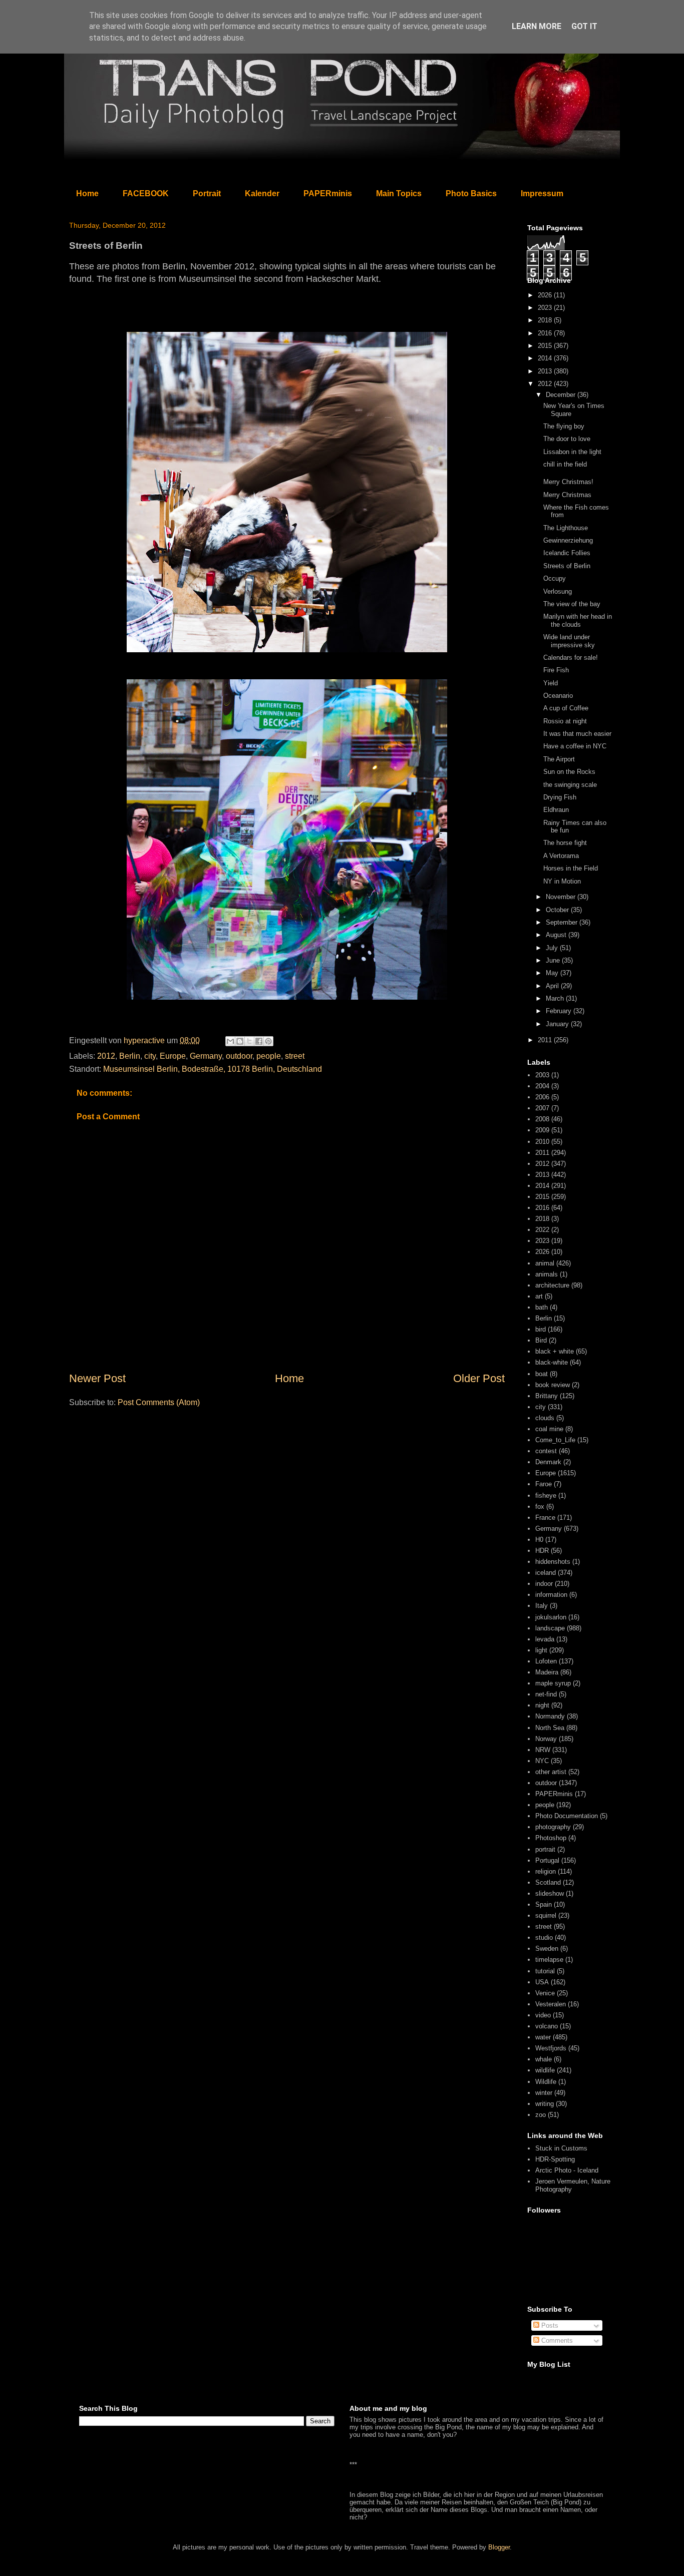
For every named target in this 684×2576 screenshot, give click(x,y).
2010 (542, 1142)
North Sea (550, 1728)
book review (553, 1385)
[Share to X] (249, 1041)
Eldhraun (556, 810)
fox (540, 1507)
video (543, 2015)
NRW (543, 1750)
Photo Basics (471, 193)
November (562, 897)
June (554, 960)
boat (542, 1374)
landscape (550, 1628)
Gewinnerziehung (568, 540)
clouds (545, 1418)
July (553, 948)
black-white (552, 1362)
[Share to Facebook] (259, 1041)
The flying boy (564, 426)
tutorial (545, 1971)
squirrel (546, 1915)
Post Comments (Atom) (159, 1402)
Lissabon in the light (572, 452)
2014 (546, 358)
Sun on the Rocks (569, 772)
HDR (542, 1551)
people (269, 1056)
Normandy (550, 1716)
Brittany (547, 1396)
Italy (542, 1606)
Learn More (537, 26)
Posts (549, 2325)
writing (545, 2104)
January (558, 1024)
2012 (106, 1056)
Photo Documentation (567, 1816)
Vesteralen (551, 2004)
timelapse (549, 1960)
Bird (541, 1340)
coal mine (549, 1429)
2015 (546, 346)
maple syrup (553, 1683)
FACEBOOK (146, 193)
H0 (539, 1540)
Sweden (547, 1949)
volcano (547, 2026)
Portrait (207, 193)
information (551, 1595)
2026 (546, 295)
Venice (545, 1993)
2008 (542, 1119)
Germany (206, 1056)
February (560, 1011)
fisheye (546, 1495)
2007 (542, 1108)
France (545, 1518)
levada (545, 1639)
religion (546, 1871)
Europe (173, 1056)
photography (553, 1827)
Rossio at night (565, 721)
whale (544, 2059)
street (295, 1056)
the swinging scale (570, 785)
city (150, 1056)
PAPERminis (328, 193)
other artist (551, 1772)
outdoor (239, 1056)
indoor (544, 1584)
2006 (542, 1097)
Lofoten (546, 1661)
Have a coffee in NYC (575, 746)
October (558, 910)
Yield (551, 683)
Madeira (547, 1672)
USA (542, 1982)
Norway (546, 1739)
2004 (542, 1086)
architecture (552, 1285)
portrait (545, 1849)
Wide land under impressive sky (569, 641)
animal (545, 1263)
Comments (556, 2340)
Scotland (548, 1882)
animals (547, 1274)
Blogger (499, 2547)
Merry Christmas (567, 495)
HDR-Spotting (555, 2159)
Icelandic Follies (567, 553)
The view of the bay (572, 604)
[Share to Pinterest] (268, 1041)
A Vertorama (561, 856)
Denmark (548, 1462)
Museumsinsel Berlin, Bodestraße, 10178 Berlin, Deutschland (213, 1069)
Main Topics (399, 193)
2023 (546, 308)
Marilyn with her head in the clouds (578, 620)
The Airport (559, 759)
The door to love (567, 439)
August (557, 935)
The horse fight (565, 843)
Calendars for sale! (571, 658)
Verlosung (558, 591)
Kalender (262, 193)
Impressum (542, 193)
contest (546, 1451)
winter (544, 2093)
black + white (555, 1351)
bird (541, 1329)
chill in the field (565, 464)
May (553, 973)
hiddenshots (553, 1562)
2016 (546, 333)
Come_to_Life (555, 1440)
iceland (546, 1573)
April (553, 986)
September (563, 922)
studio (544, 1938)
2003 (542, 1075)
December (562, 395)
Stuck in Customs (561, 2148)
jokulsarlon (551, 1617)
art (539, 1296)
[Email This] (230, 1041)
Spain (544, 1904)
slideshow (550, 1893)
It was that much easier (577, 734)
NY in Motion (562, 881)
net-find (546, 1694)
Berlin (130, 1056)
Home (87, 193)
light (541, 1650)
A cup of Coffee (566, 708)
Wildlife (546, 2082)
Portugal (547, 1860)
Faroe (544, 1484)
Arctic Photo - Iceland (567, 2170)
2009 (542, 1130)
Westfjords (551, 2048)
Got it (584, 26)
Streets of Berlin (567, 566)
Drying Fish (560, 797)
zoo (541, 2115)
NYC (542, 1761)
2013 (546, 371)
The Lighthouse (566, 528)
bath (542, 1307)
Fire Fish (556, 670)
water (543, 2037)
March (556, 998)
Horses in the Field (571, 868)
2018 (546, 320)
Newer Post (97, 1378)
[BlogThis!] (240, 1041)
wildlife (545, 2070)
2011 (546, 1040)
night (542, 1705)
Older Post (479, 1378)
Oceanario (558, 696)
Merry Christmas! (568, 482)
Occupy (555, 578)
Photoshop (551, 1838)
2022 (542, 1230)
